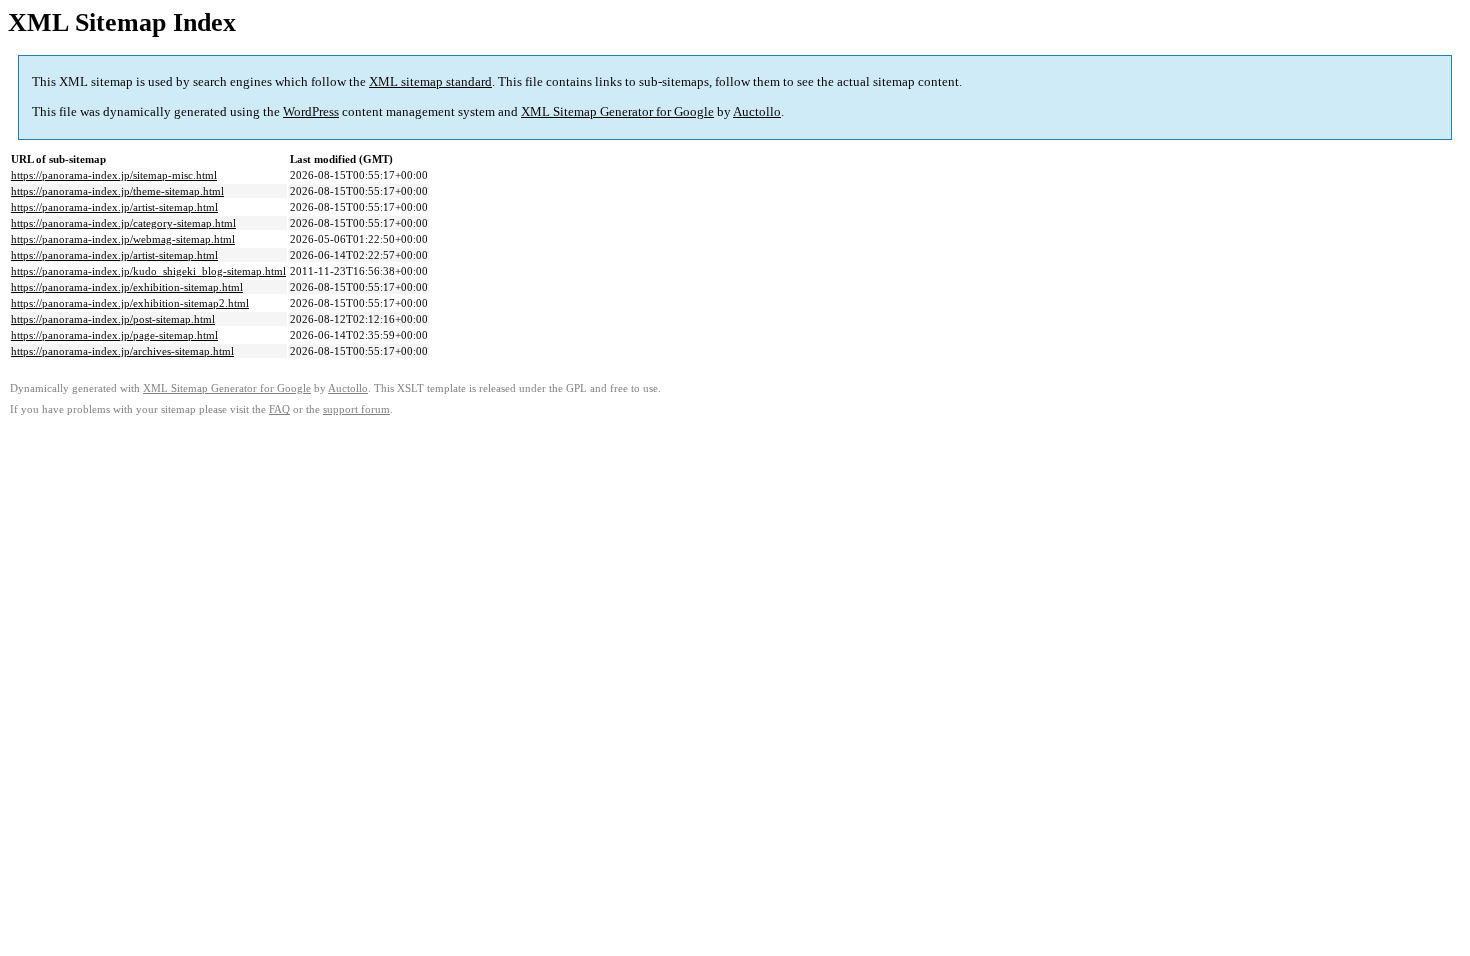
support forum (356, 409)
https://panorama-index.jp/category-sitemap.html (123, 223)
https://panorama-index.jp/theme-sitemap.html (117, 191)
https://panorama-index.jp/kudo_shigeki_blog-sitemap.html (148, 271)
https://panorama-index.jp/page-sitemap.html (114, 335)
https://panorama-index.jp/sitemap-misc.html (114, 175)
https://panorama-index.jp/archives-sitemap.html (122, 351)
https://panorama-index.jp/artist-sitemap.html (114, 207)
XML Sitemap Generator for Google (617, 111)
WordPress (311, 111)
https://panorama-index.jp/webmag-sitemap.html (123, 239)
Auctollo (757, 111)
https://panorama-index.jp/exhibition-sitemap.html (127, 287)
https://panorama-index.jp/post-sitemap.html (113, 319)
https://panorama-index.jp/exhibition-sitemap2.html (130, 303)
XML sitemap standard (430, 81)
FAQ (279, 409)
